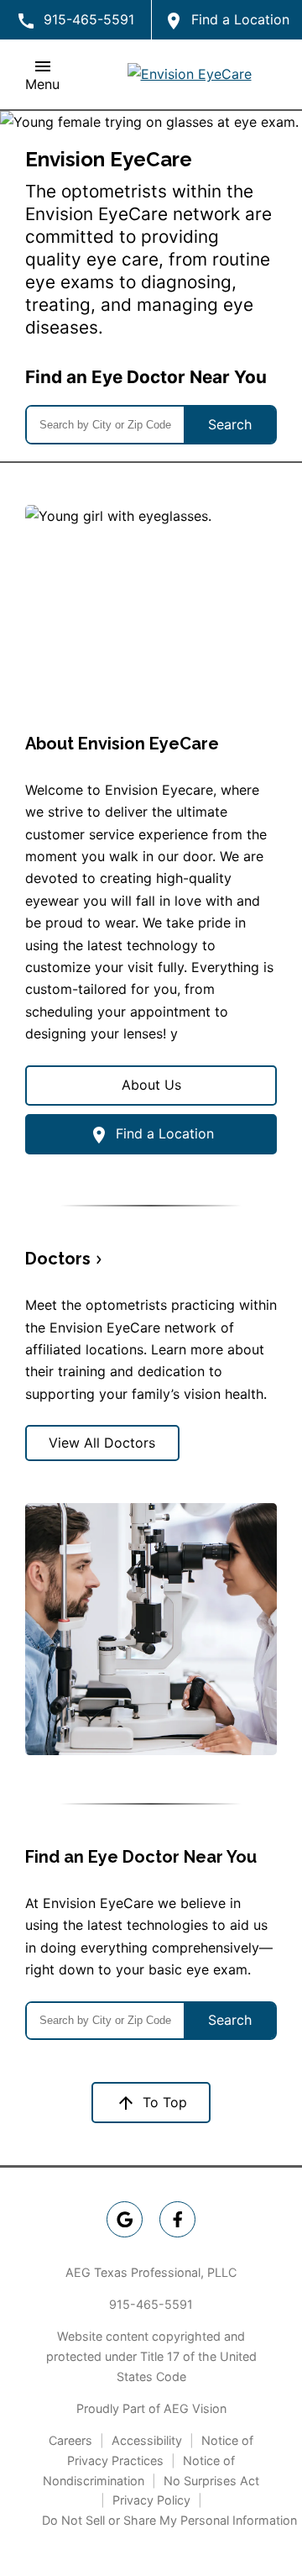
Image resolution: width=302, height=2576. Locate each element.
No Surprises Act (211, 2481)
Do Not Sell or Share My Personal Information (169, 2520)
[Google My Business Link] (125, 2219)
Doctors (58, 1259)
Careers (70, 2440)
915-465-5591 (151, 2304)
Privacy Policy (151, 2500)
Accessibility (147, 2440)
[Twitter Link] (177, 2219)
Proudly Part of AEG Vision (151, 2408)
